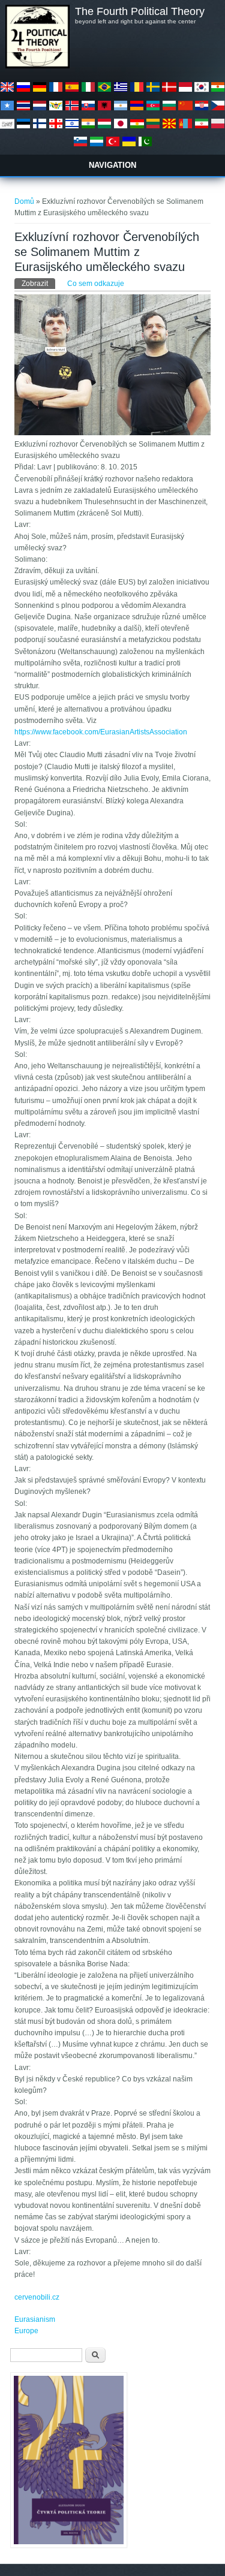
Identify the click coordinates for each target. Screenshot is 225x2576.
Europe (26, 2331)
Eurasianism (35, 2319)
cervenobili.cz (37, 2297)
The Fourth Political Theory (140, 11)
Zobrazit (38, 284)
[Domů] (37, 66)
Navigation (112, 165)
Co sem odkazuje (96, 284)
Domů (24, 201)
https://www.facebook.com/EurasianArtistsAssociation (101, 732)
